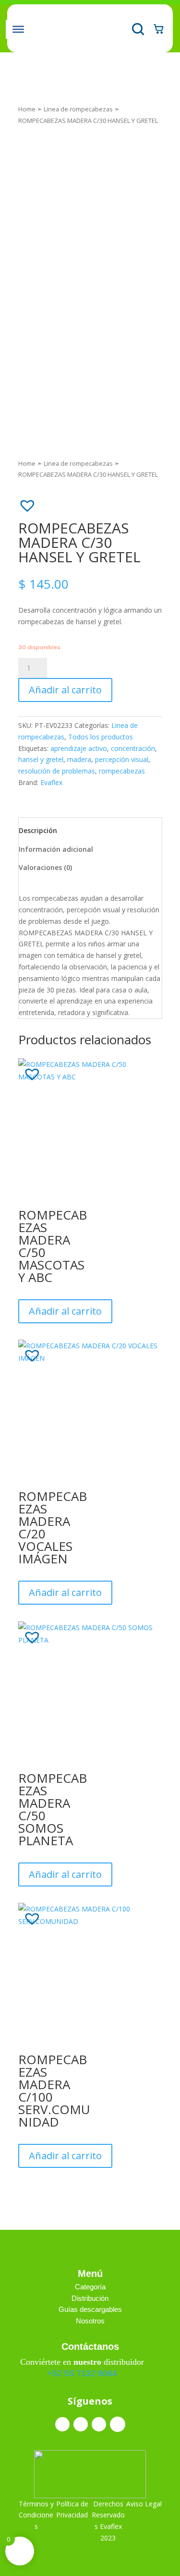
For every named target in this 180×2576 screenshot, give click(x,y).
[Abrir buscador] (137, 28)
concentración (133, 748)
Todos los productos (101, 737)
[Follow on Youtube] (118, 2424)
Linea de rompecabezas (78, 109)
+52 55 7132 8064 (82, 2373)
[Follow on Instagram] (81, 2424)
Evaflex (51, 782)
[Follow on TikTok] (99, 2424)
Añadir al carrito (65, 690)
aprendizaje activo (79, 748)
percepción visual (122, 759)
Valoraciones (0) (45, 867)
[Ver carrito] (158, 28)
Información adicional (56, 849)
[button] (23, 501)
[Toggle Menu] (18, 29)
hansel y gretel (41, 759)
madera (79, 759)
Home (27, 109)
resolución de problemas (57, 771)
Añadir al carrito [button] (65, 1311)
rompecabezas (122, 771)
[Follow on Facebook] (62, 2424)
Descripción (38, 830)
